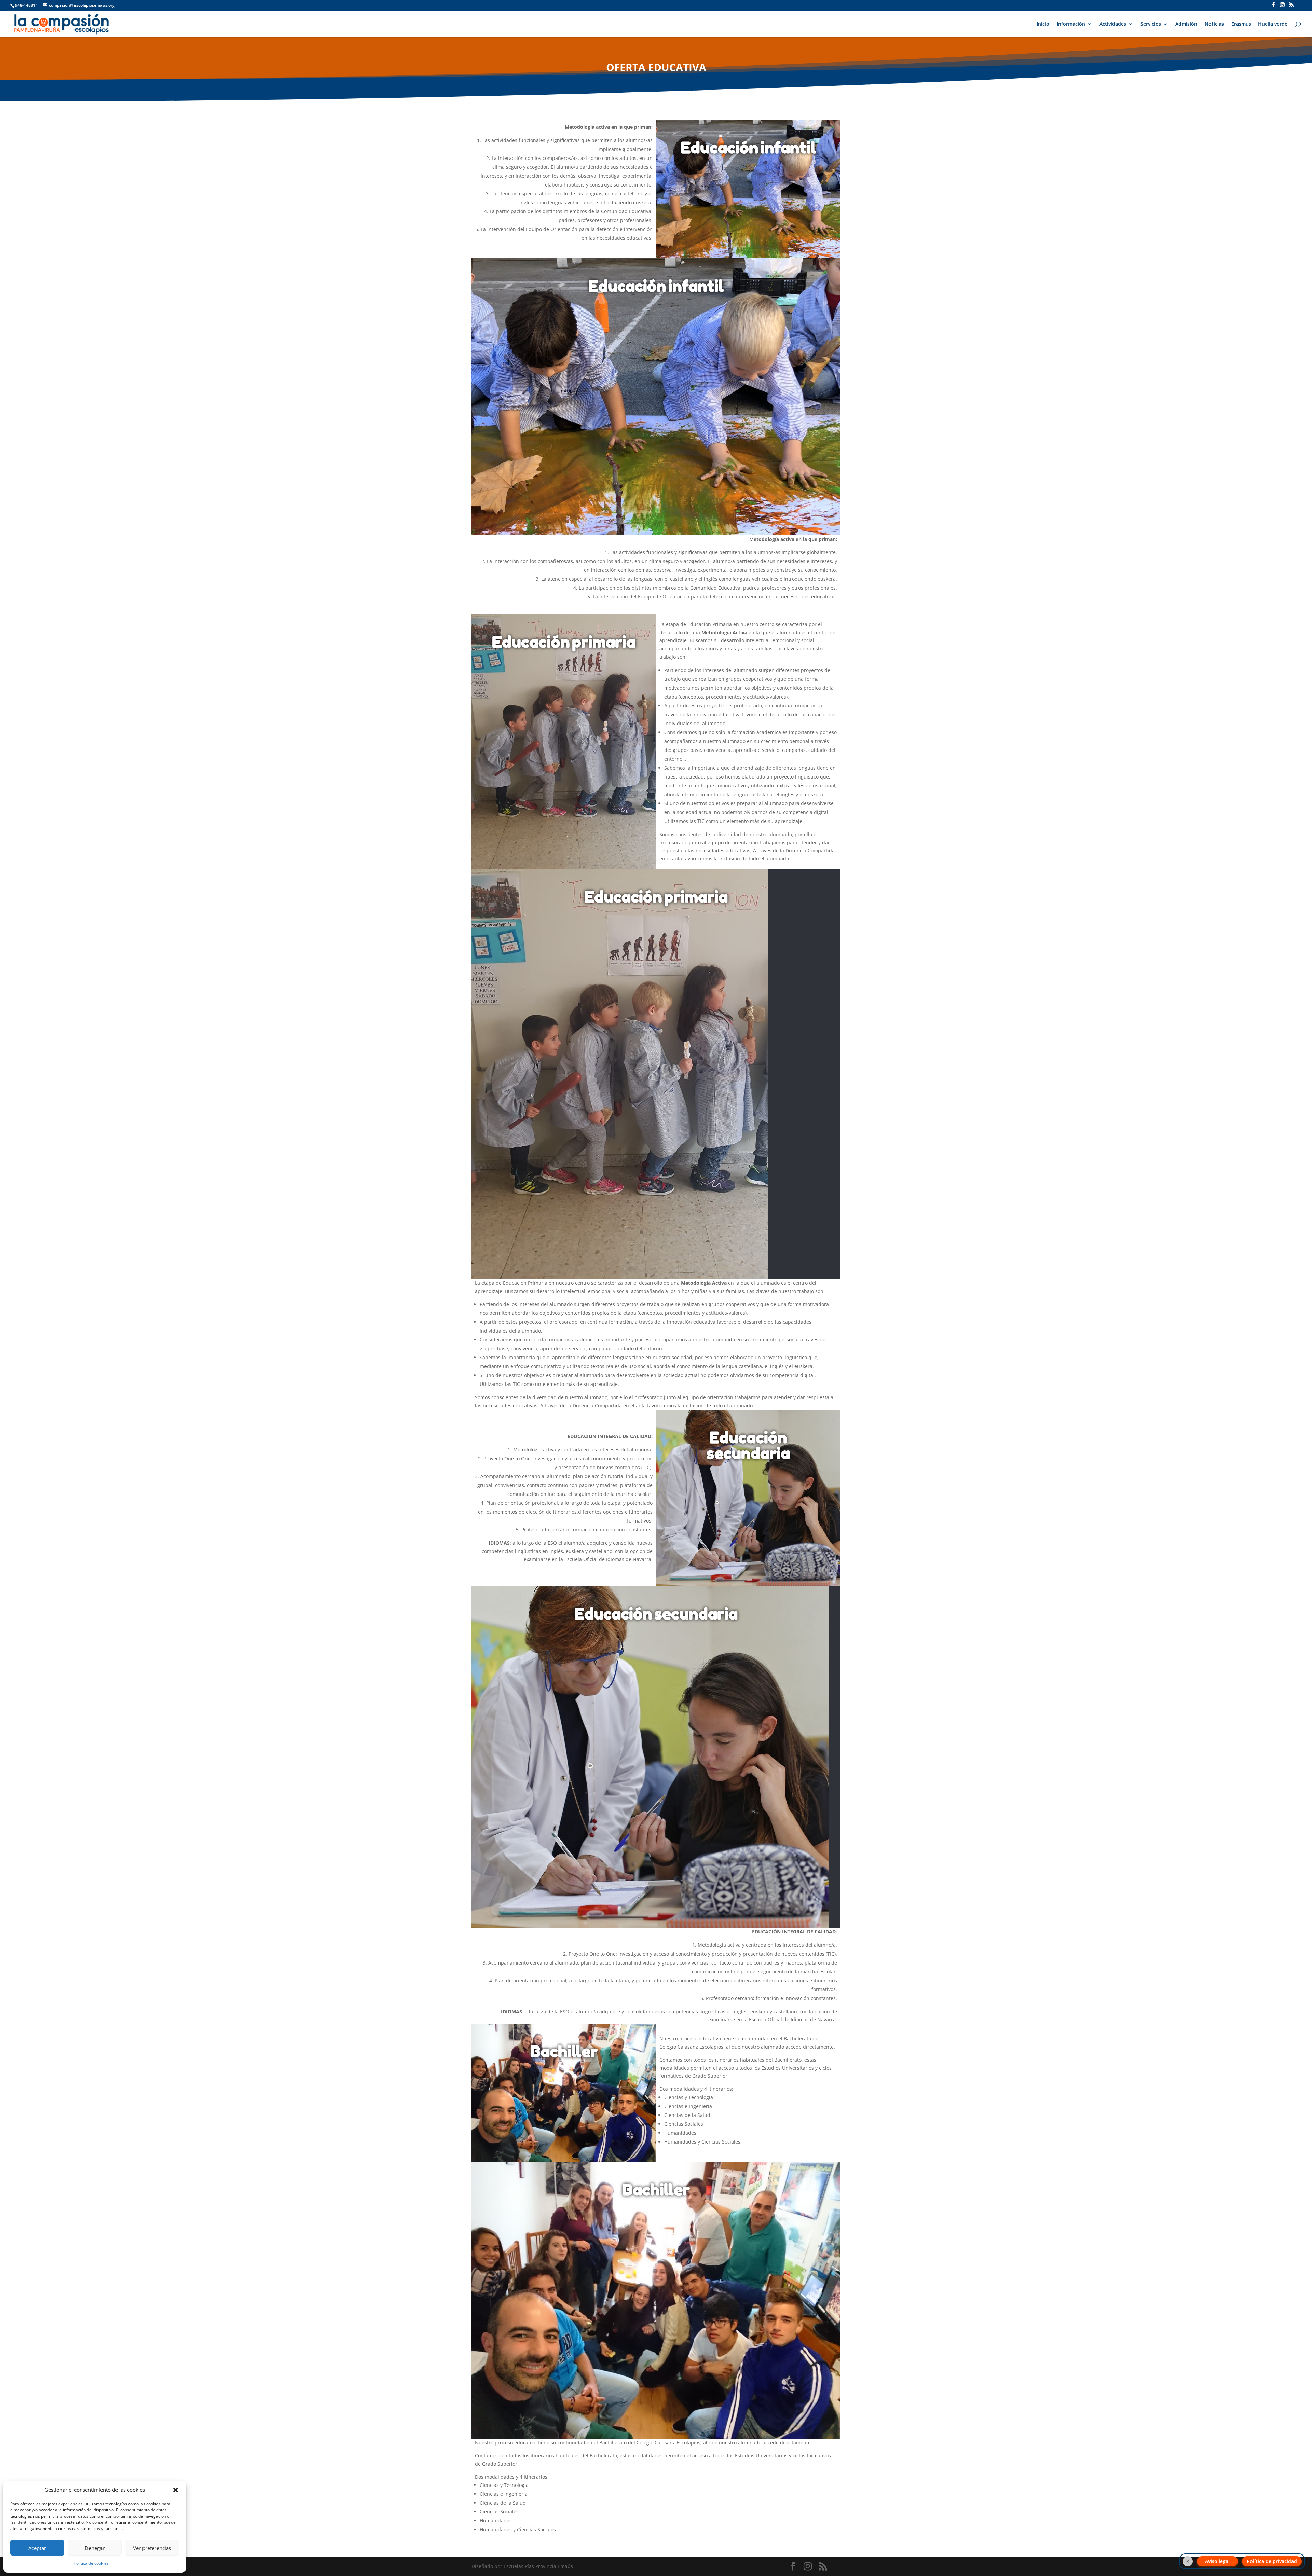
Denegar (95, 2548)
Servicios (1151, 24)
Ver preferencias (152, 2548)
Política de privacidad (1272, 2561)
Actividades (1113, 24)
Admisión (1186, 24)
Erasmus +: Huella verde (1259, 24)
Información (1071, 24)
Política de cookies (91, 2563)
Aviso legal (1217, 2561)
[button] (176, 2490)
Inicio (1043, 24)
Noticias (1214, 24)
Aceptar (37, 2548)
